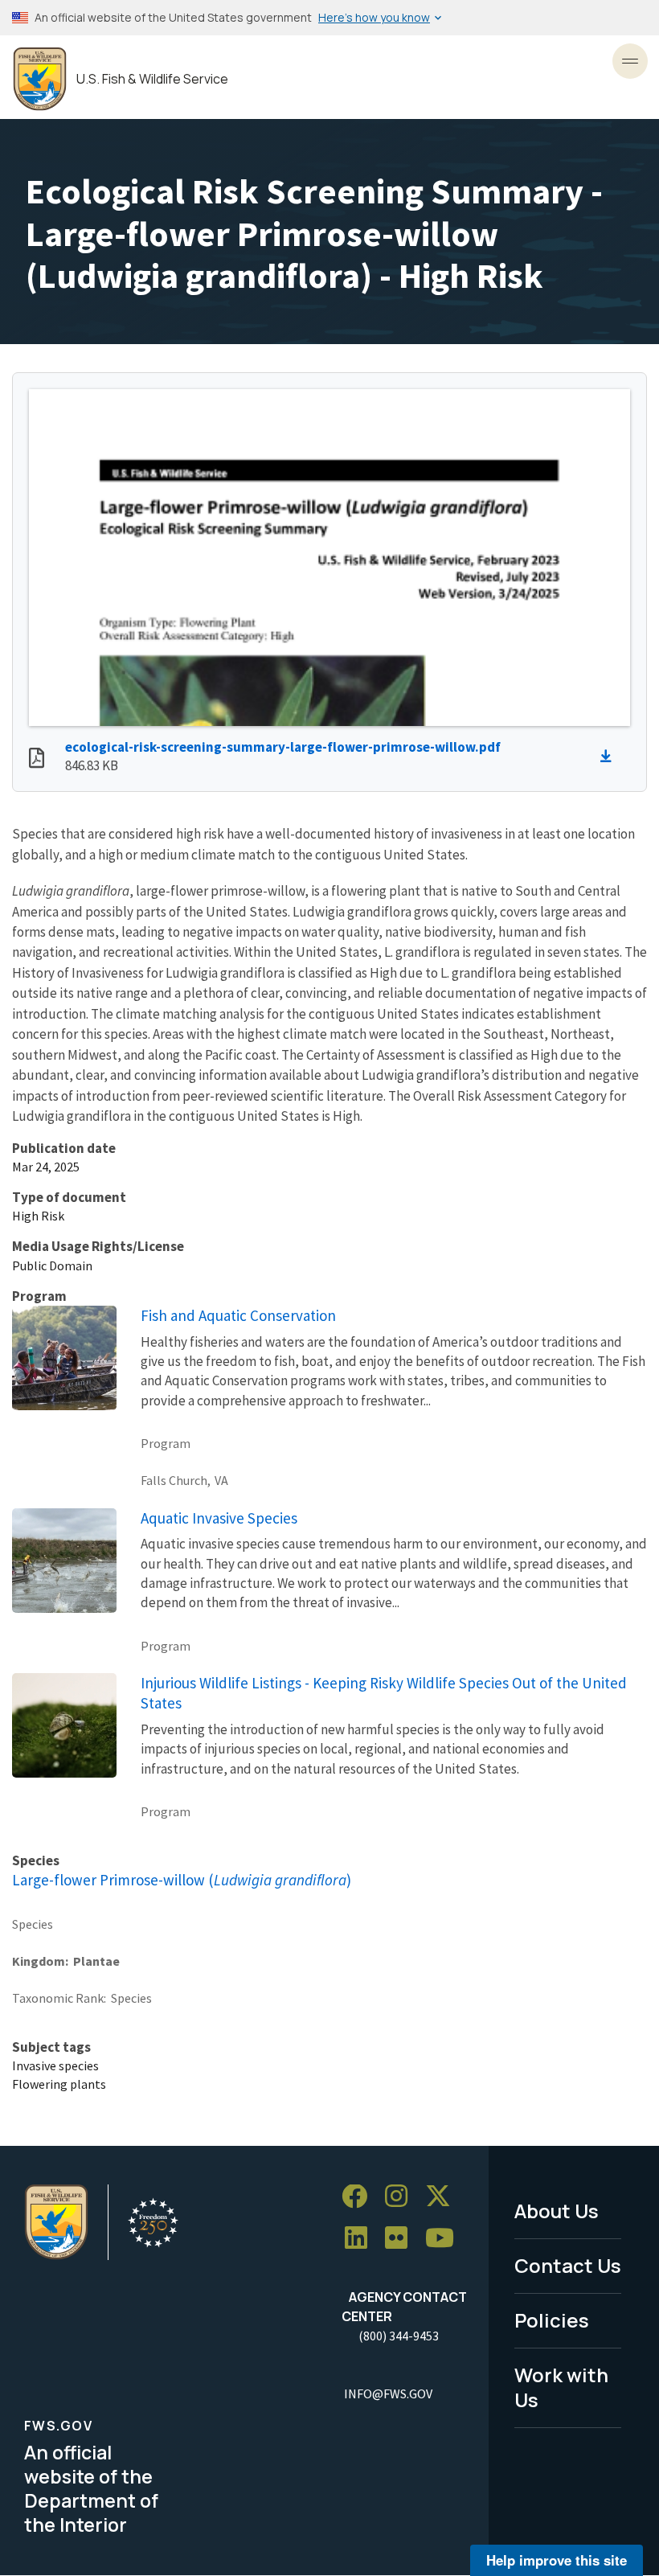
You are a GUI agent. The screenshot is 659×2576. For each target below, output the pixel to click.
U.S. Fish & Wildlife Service (152, 79)
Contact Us (568, 2265)
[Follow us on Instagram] (402, 2197)
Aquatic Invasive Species (219, 1518)
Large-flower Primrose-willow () (182, 1880)
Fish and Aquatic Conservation (238, 1315)
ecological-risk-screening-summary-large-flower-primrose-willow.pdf (283, 747)
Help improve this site (557, 2560)
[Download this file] (610, 757)
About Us (557, 2211)
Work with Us (561, 2387)
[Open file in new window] (37, 760)
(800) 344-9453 (399, 2336)
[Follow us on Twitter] (444, 2197)
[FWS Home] (40, 79)
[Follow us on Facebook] (360, 2197)
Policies (552, 2320)
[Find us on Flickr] (402, 2239)
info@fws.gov (388, 2393)
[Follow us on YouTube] (445, 2239)
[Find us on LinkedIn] (362, 2239)
